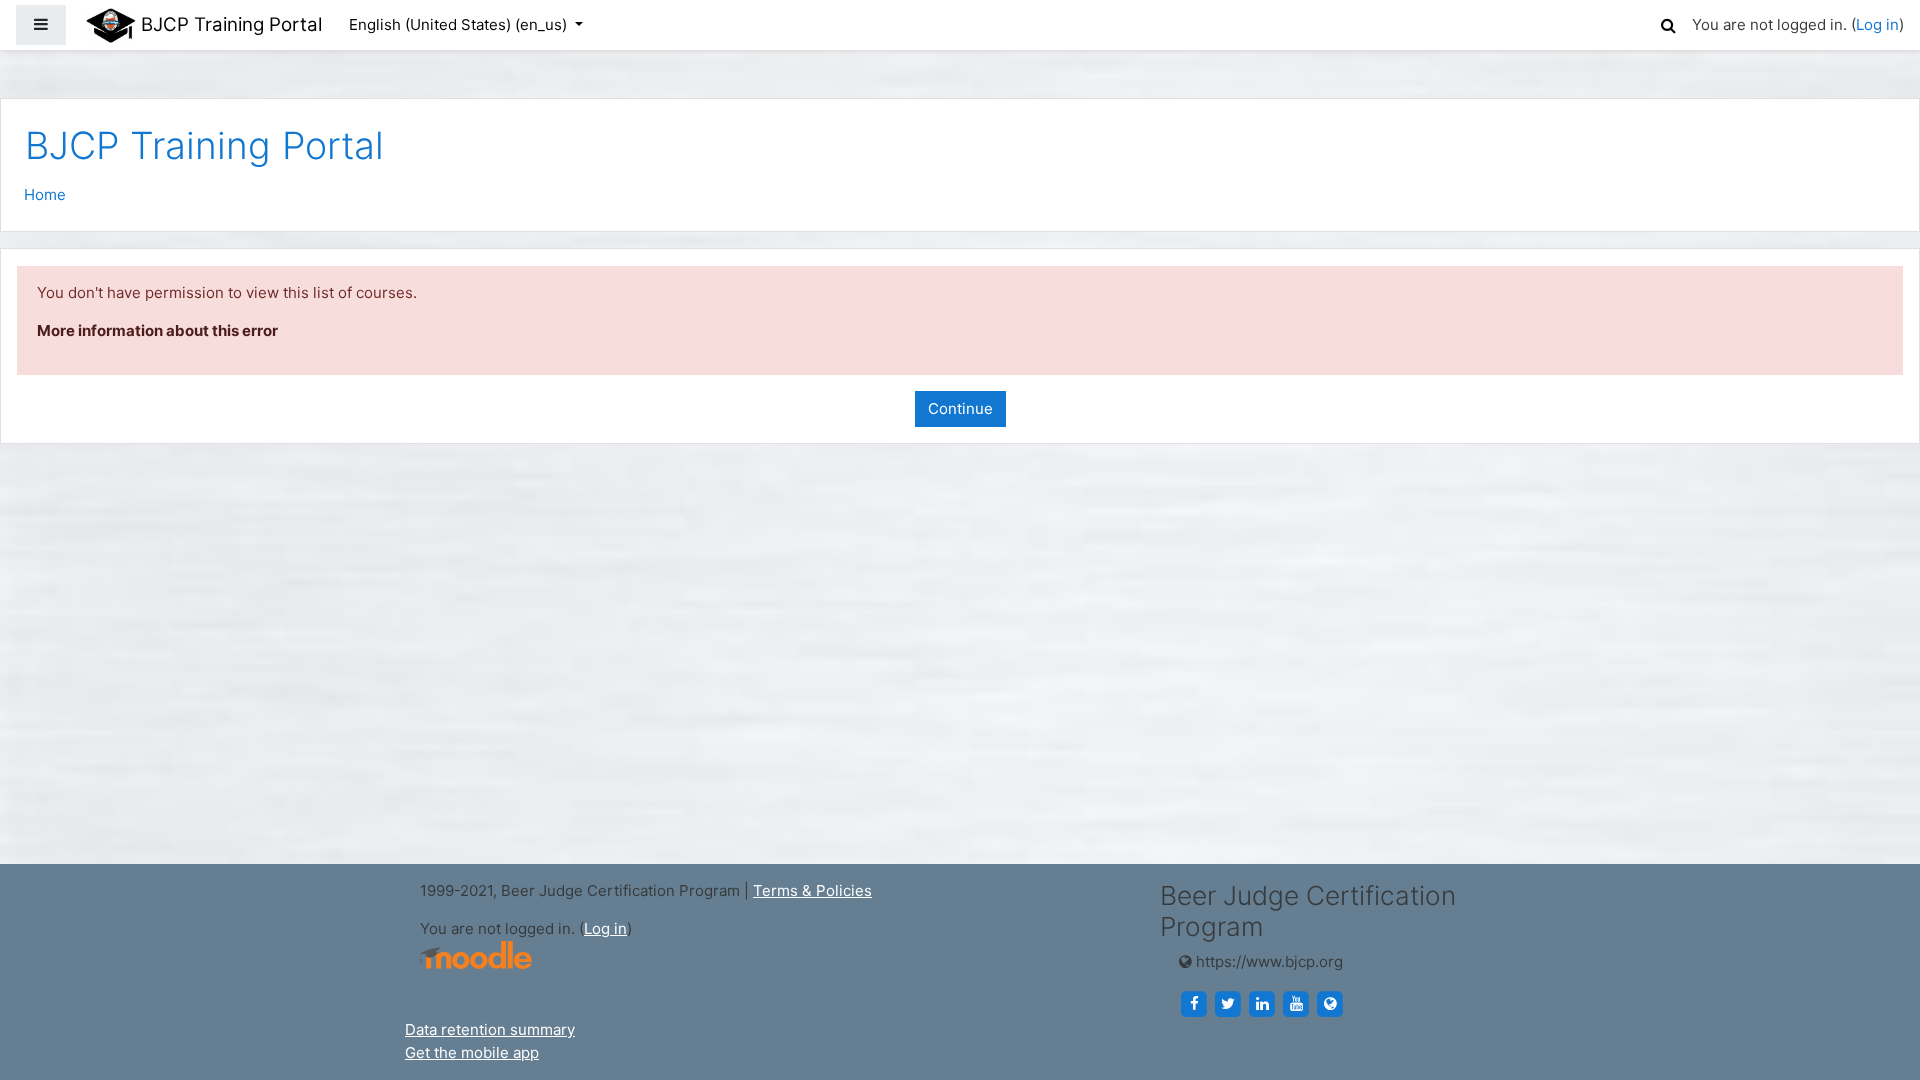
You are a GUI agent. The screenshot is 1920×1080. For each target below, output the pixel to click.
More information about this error (157, 330)
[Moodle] (476, 955)
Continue (960, 408)
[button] (1668, 22)
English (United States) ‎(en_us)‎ (460, 24)
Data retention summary (490, 1029)
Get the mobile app (472, 1052)
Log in (1877, 24)
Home (45, 194)
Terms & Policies (812, 890)
